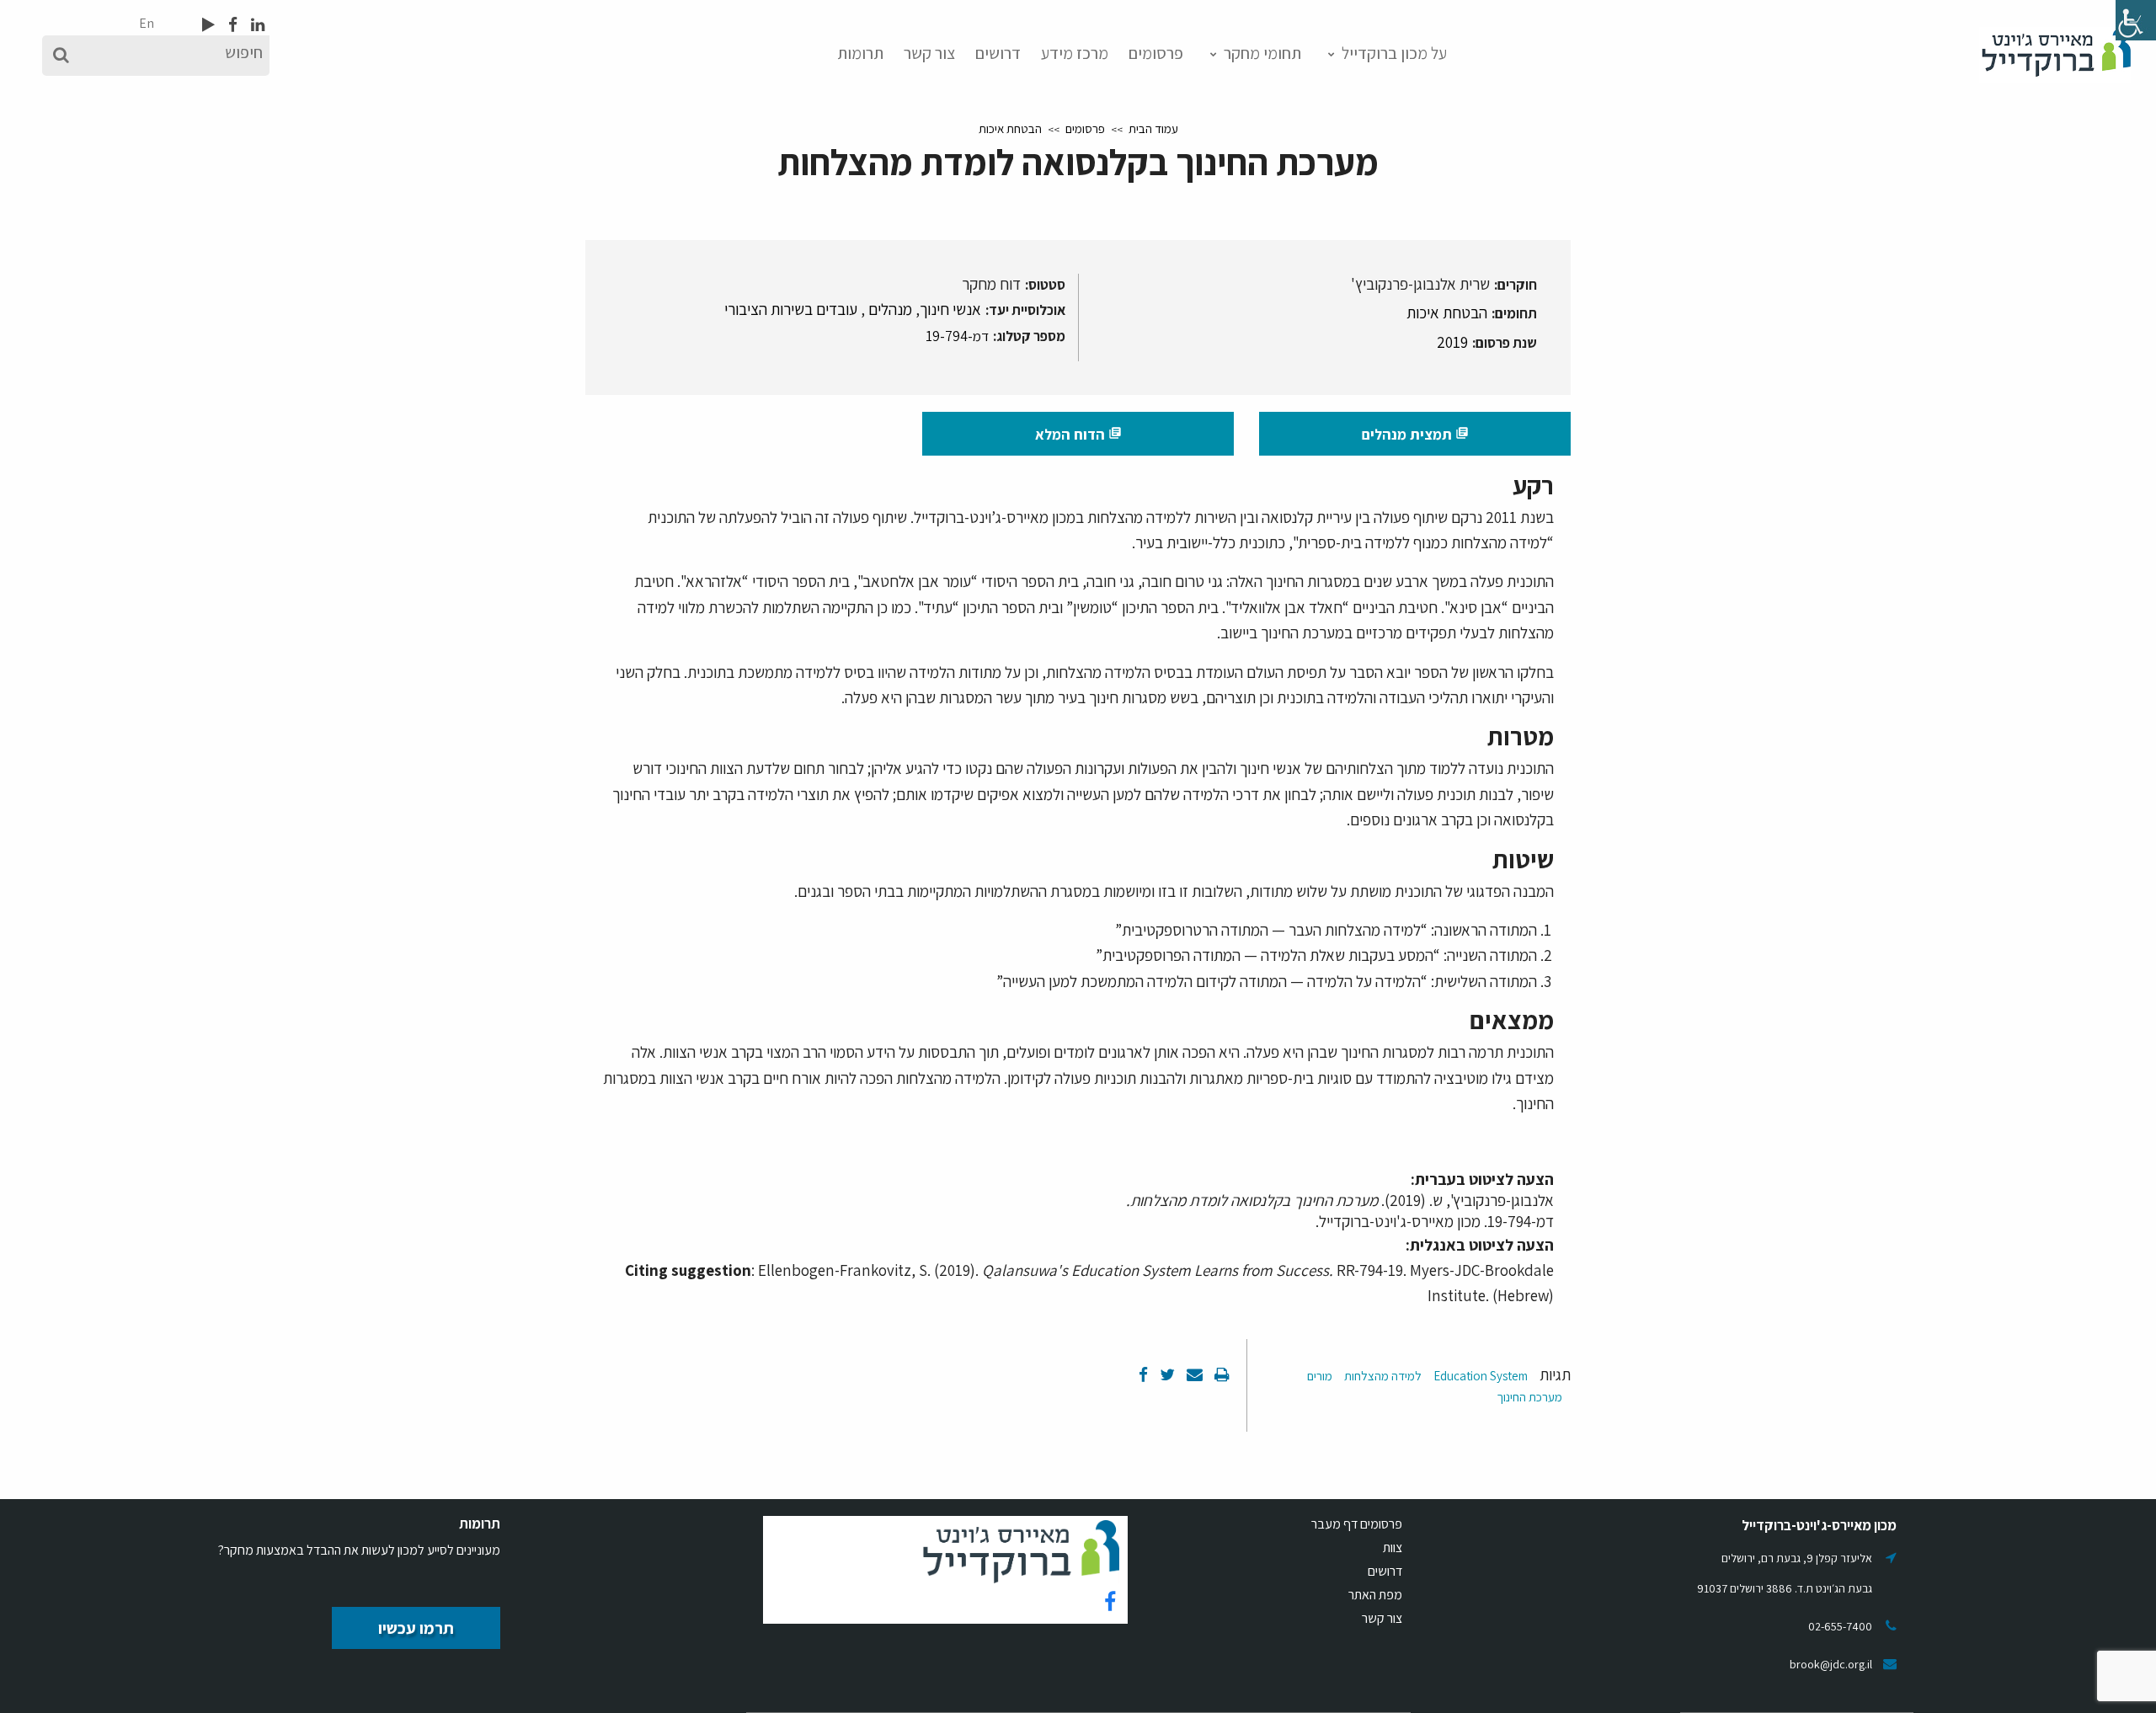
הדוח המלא (1078, 434)
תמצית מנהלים (1415, 434)
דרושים (998, 53)
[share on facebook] (1143, 1374)
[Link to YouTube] (208, 24)
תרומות (860, 53)
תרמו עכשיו (416, 1628)
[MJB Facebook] (231, 24)
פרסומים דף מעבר (1357, 1524)
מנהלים (890, 309)
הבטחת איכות (1010, 128)
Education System (1481, 1376)
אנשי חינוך (950, 309)
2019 (1452, 342)
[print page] (1220, 1374)
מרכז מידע (1075, 53)
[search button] (61, 56)
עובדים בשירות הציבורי (791, 309)
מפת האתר (1375, 1595)
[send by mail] (1193, 1374)
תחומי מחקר (1262, 53)
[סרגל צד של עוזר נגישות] (2136, 20)
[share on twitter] (1166, 1374)
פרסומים (1156, 53)
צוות (1393, 1548)
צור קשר (929, 53)
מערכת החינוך (1529, 1397)
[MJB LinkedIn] (256, 24)
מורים (1320, 1376)
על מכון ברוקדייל (1394, 53)
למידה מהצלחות (1383, 1376)
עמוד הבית (1153, 128)
